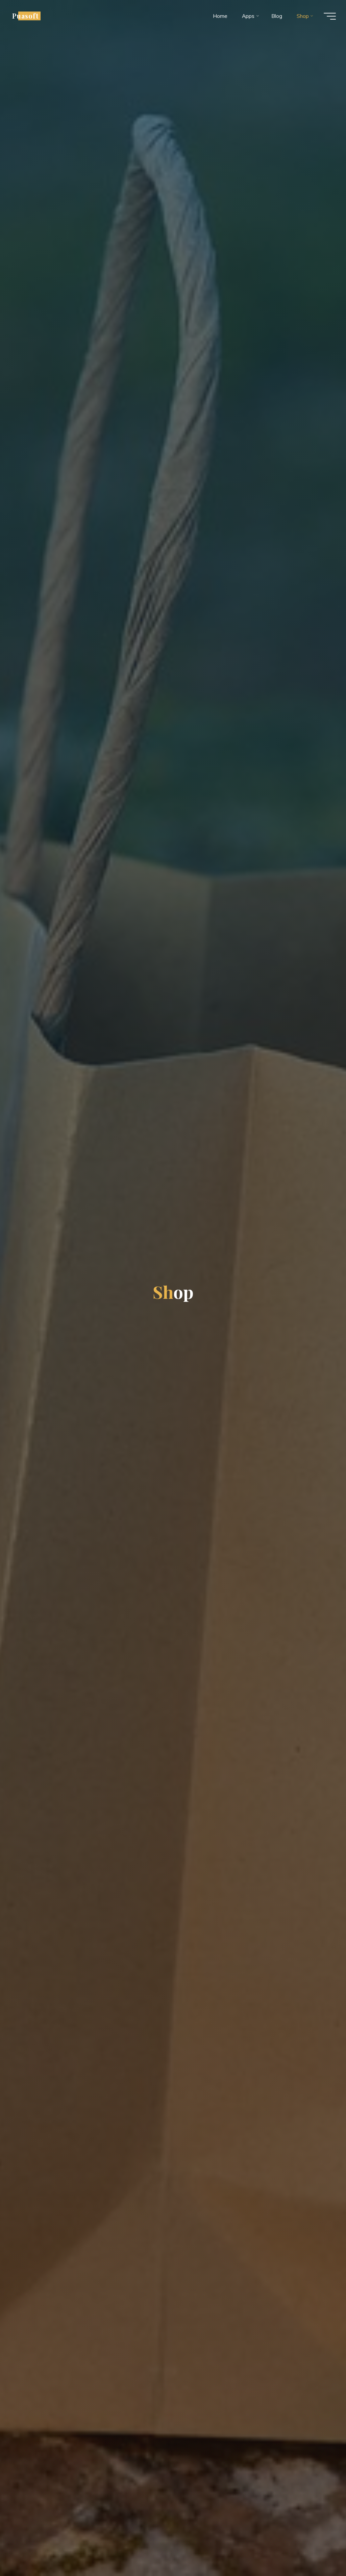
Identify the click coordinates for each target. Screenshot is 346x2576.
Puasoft (25, 16)
